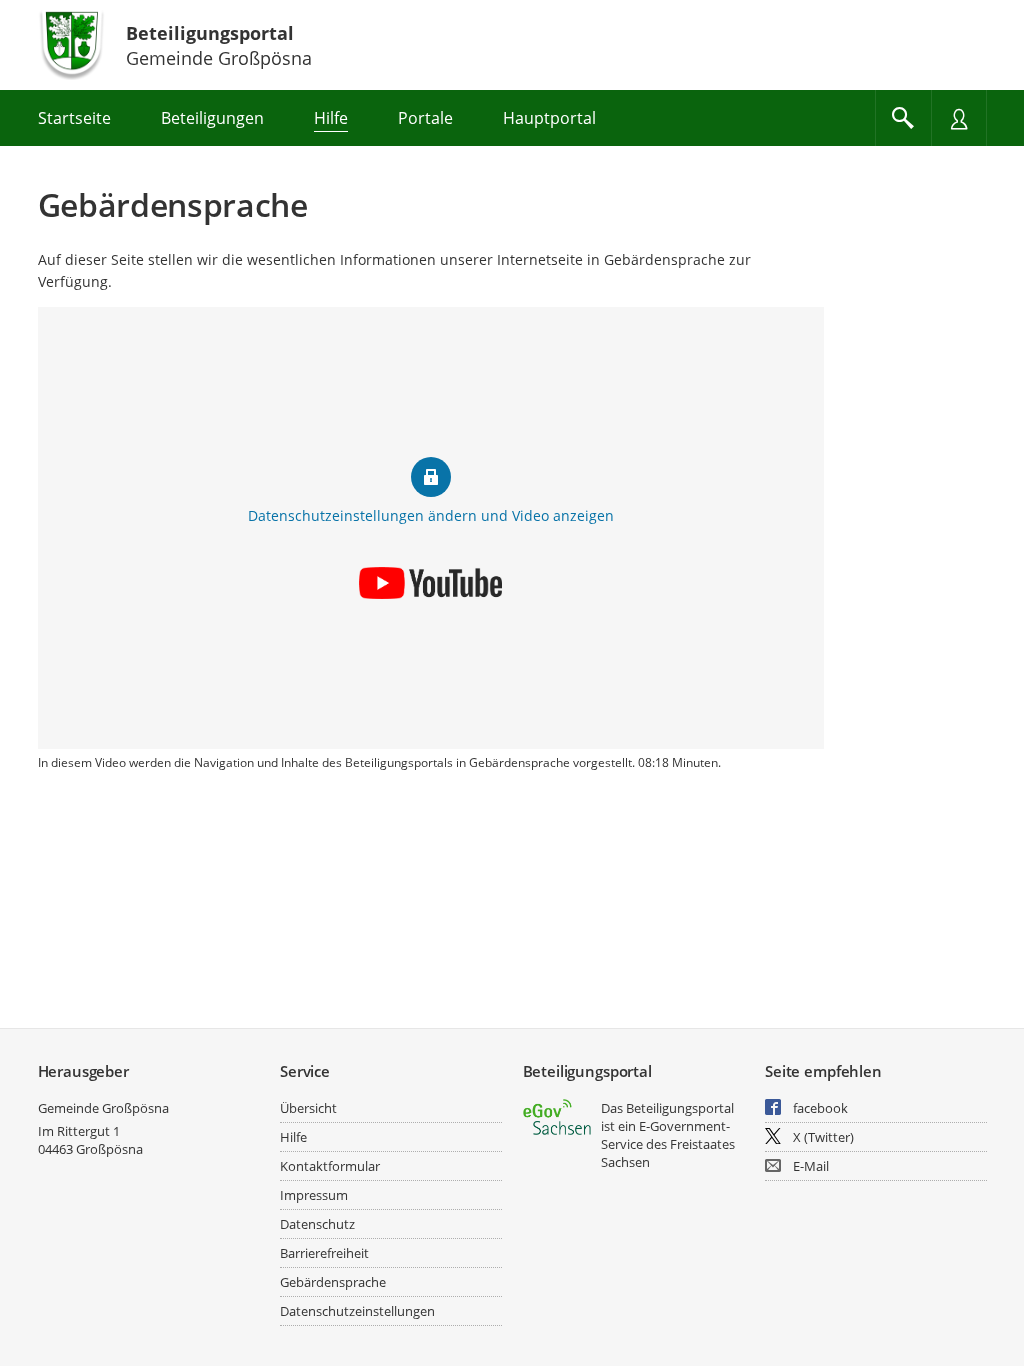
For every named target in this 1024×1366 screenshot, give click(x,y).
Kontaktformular (330, 1166)
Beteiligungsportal (210, 33)
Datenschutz (317, 1224)
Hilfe (293, 1137)
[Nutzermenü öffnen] (959, 118)
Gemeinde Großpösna (103, 1108)
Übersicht (308, 1108)
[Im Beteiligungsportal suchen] (903, 118)
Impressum (314, 1195)
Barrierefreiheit (324, 1253)
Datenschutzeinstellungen (357, 1311)
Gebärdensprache (333, 1282)
